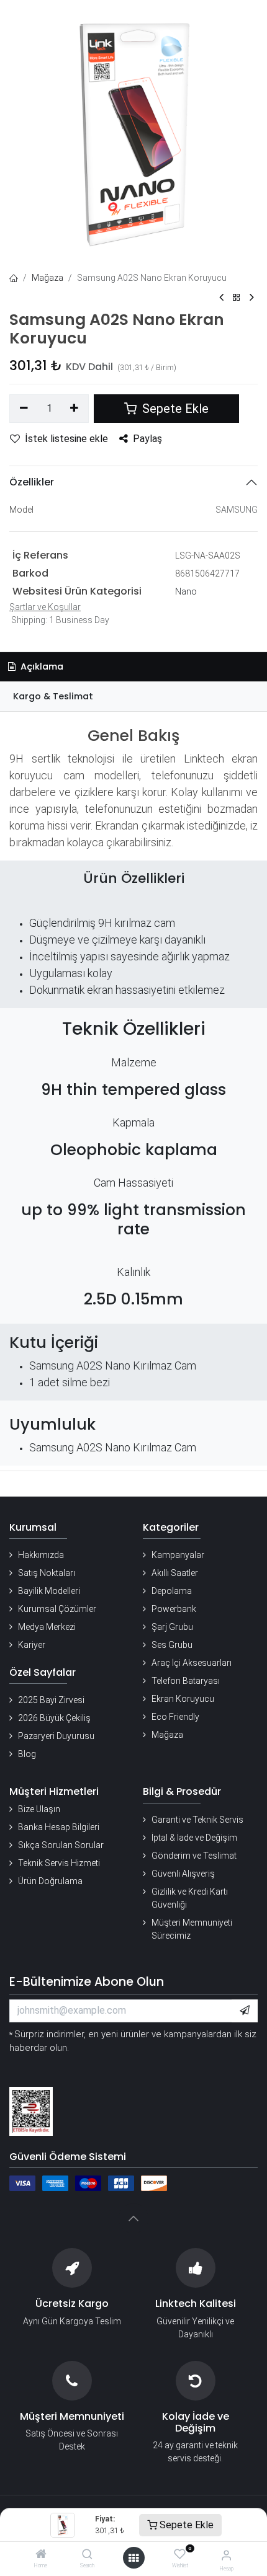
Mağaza (48, 278)
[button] (245, 2011)
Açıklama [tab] (41, 666)
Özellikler (32, 482)
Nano (186, 591)
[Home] (41, 2555)
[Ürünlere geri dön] (237, 298)
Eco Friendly (175, 1717)
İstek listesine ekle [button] (66, 439)
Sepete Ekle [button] (174, 409)
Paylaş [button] (147, 439)
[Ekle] (75, 409)
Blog (27, 1754)
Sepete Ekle (185, 2525)
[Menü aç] (133, 2558)
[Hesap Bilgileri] (226, 2555)
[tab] (133, 697)
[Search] (87, 2555)
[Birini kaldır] (24, 409)
